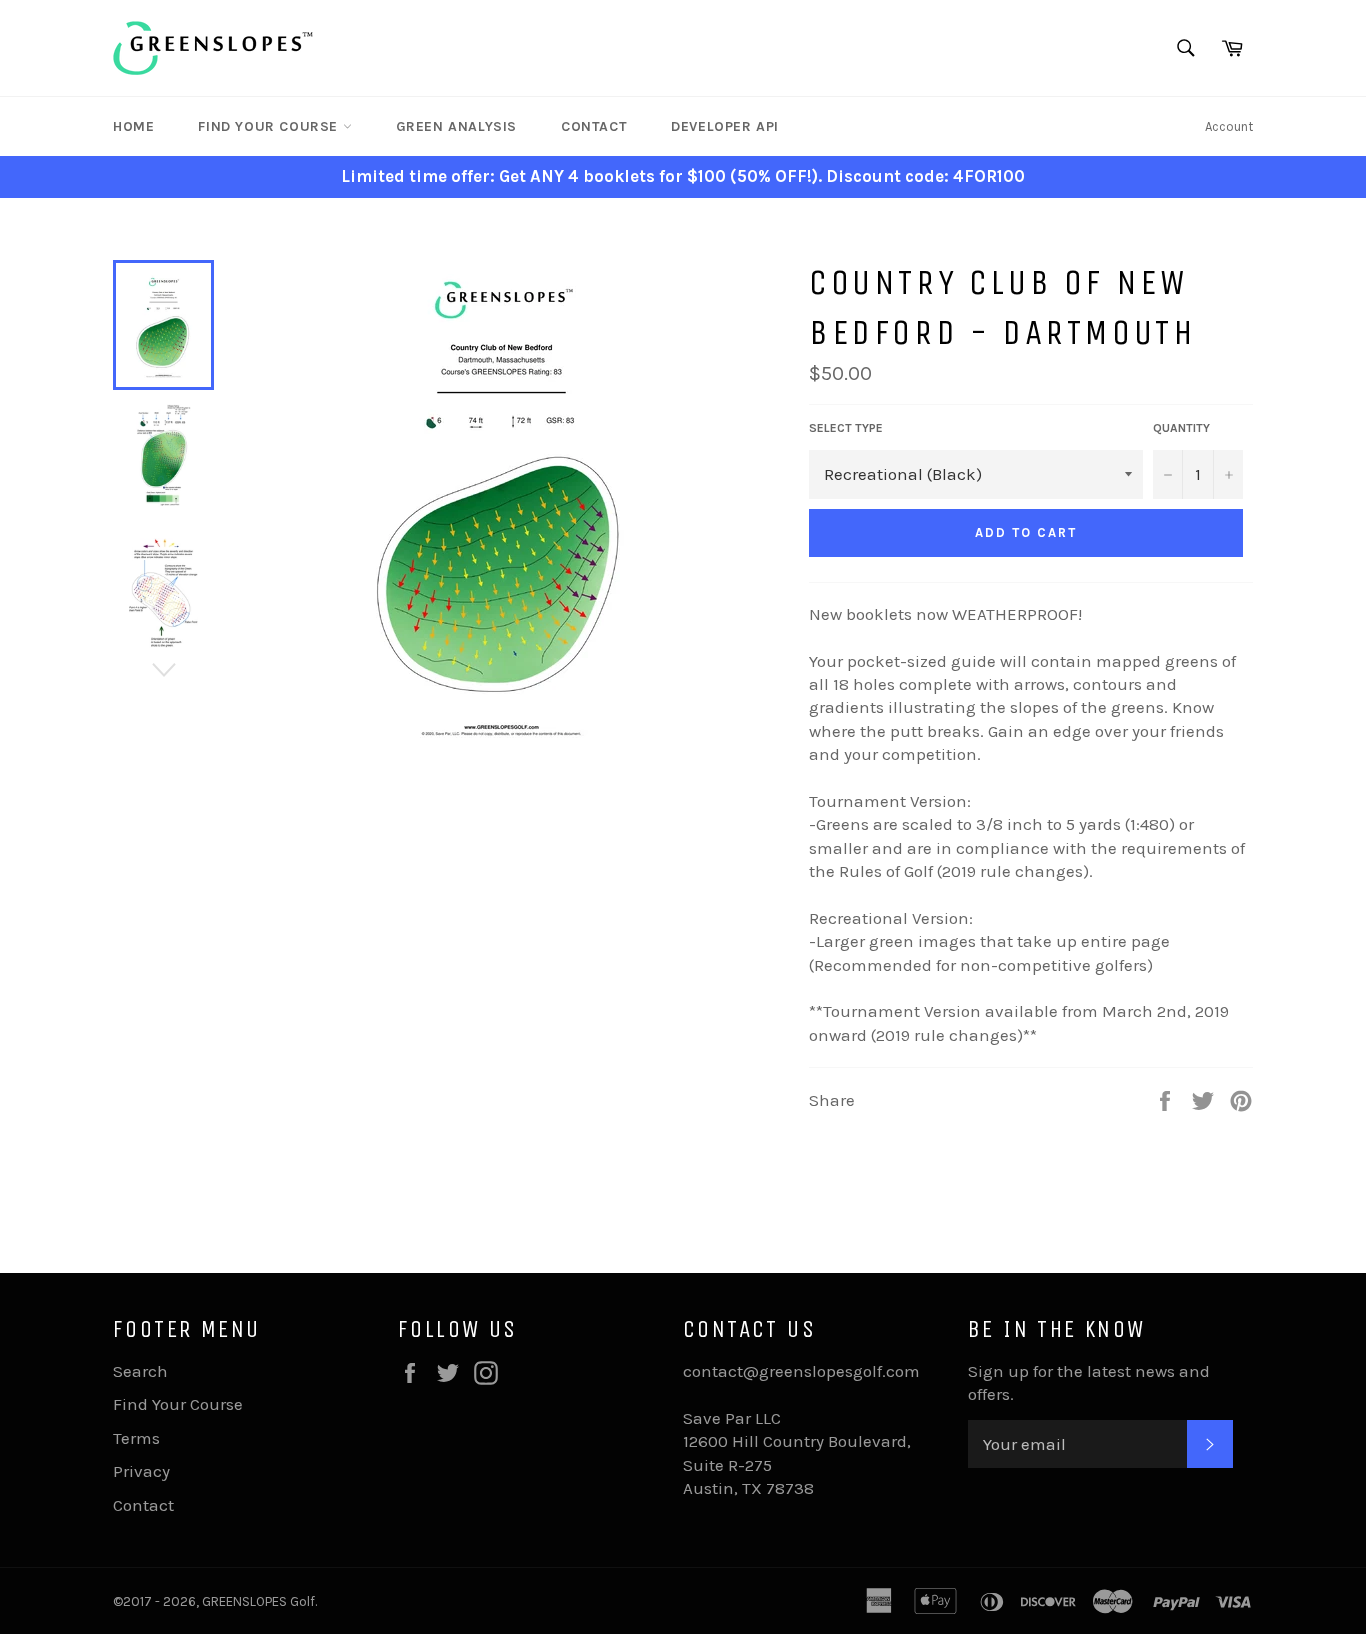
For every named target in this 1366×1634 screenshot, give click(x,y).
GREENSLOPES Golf (258, 1601)
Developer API (725, 126)
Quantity (1181, 428)
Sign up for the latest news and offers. (1089, 1382)
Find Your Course (270, 126)
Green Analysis (456, 126)
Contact (594, 126)
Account (1229, 126)
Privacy (141, 1471)
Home (133, 126)
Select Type (846, 428)
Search (140, 1371)
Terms (136, 1438)
